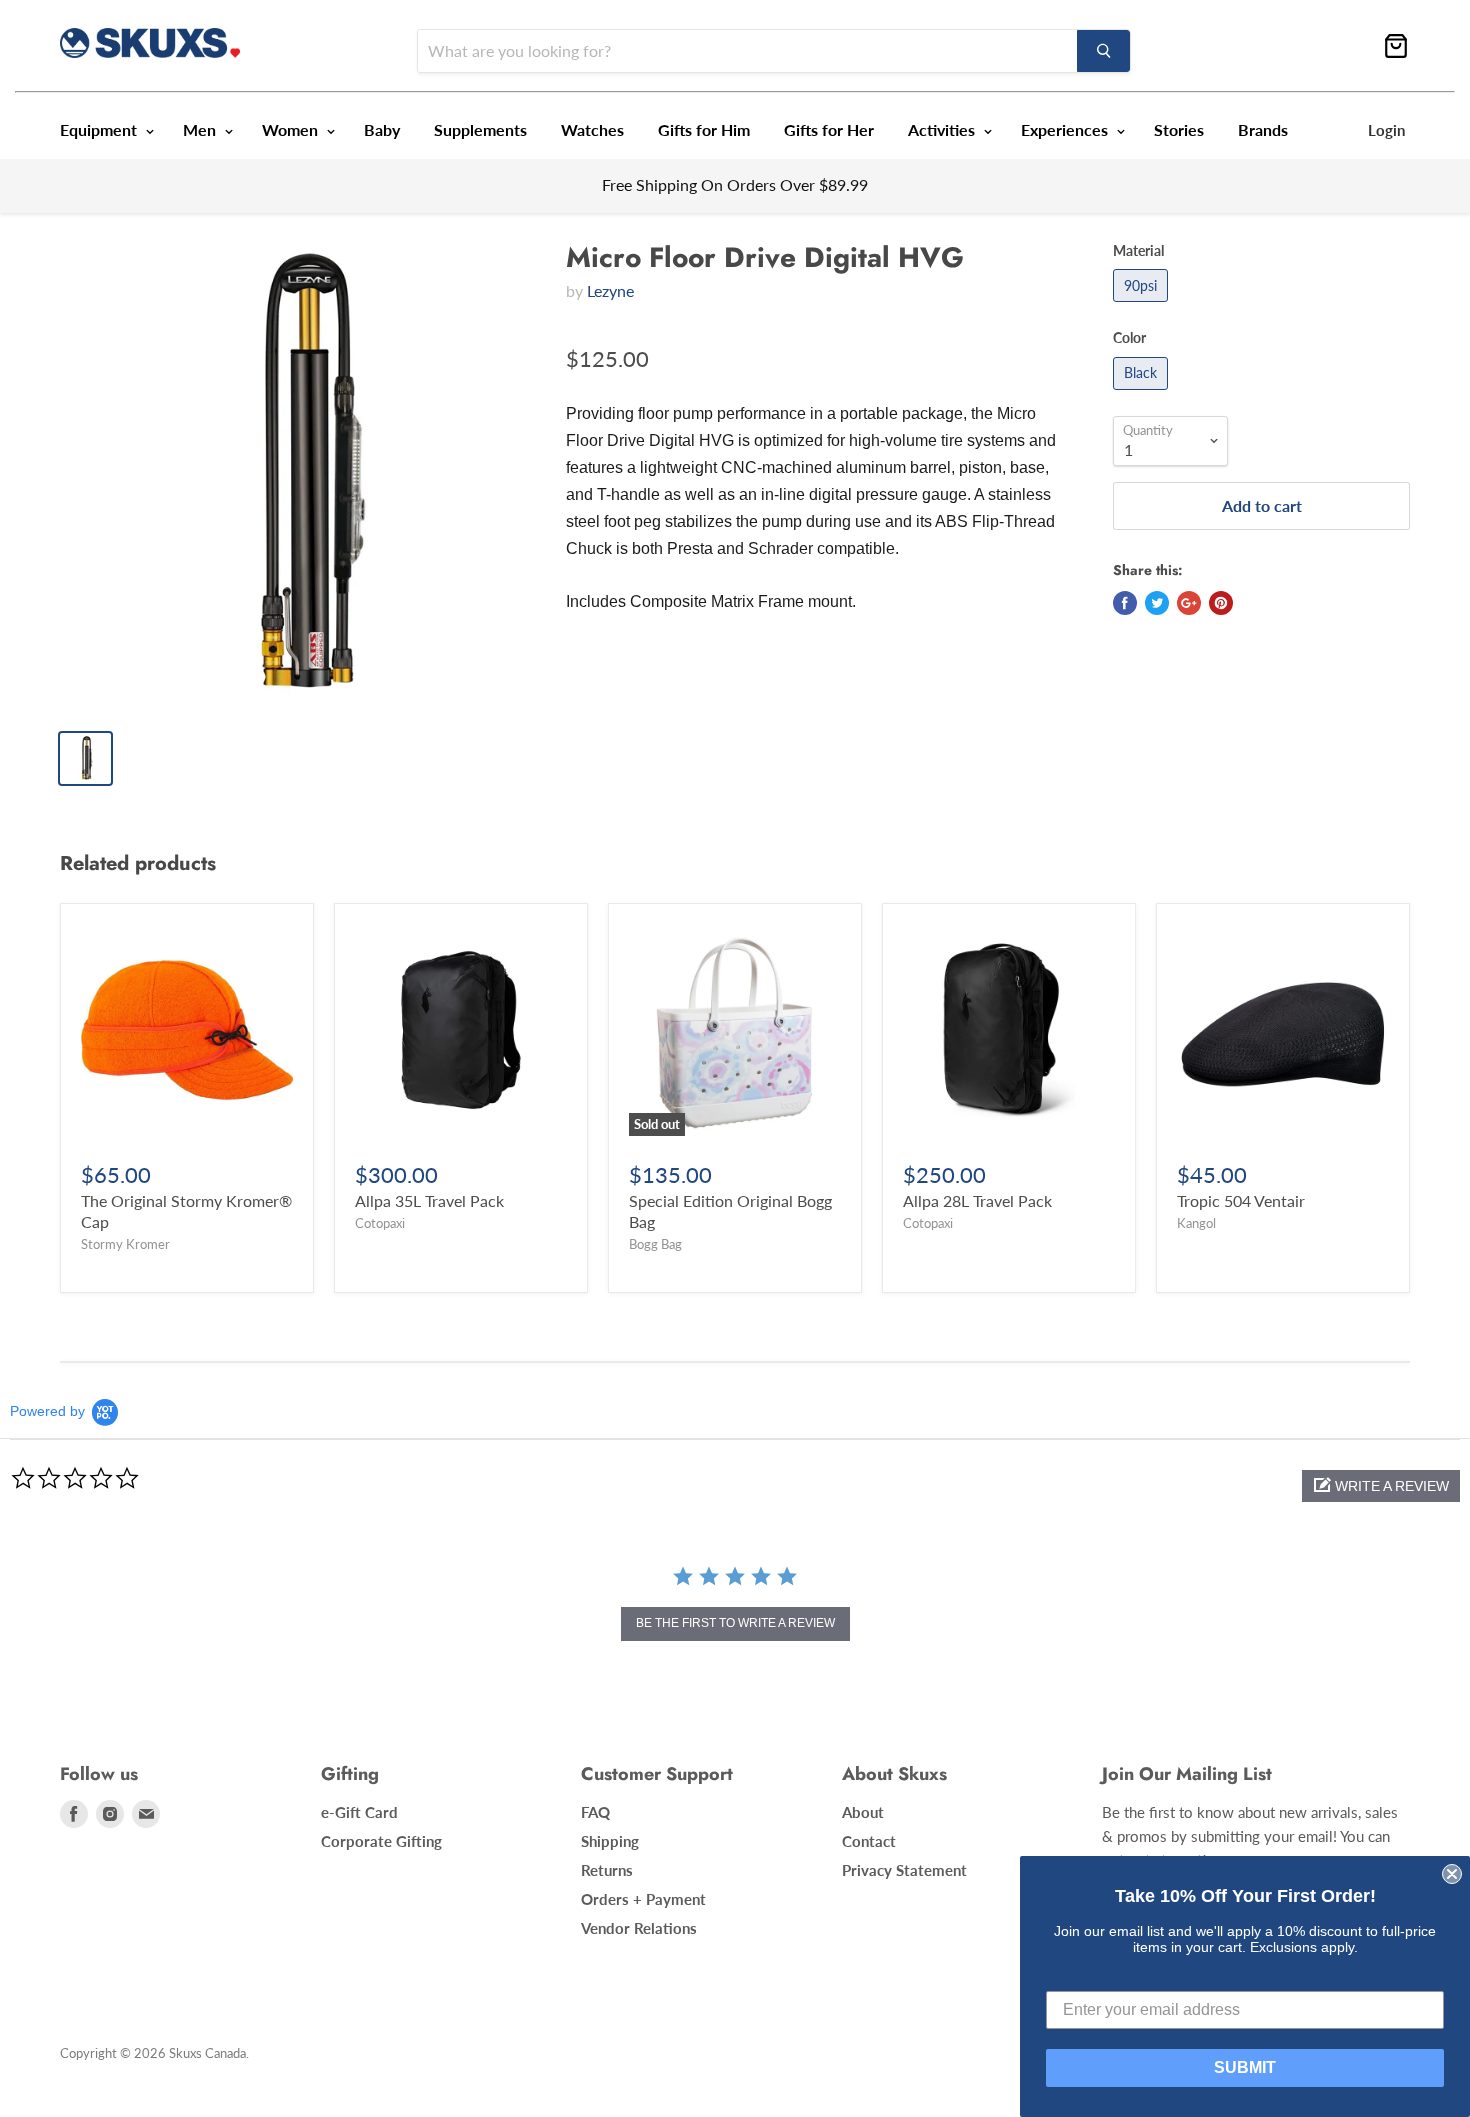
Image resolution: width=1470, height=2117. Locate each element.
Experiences (1066, 129)
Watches (592, 129)
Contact (869, 1841)
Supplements (480, 129)
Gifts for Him (704, 129)
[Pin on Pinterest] (1221, 603)
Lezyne (610, 290)
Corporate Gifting (381, 1841)
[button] (1381, 1486)
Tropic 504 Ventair (1241, 1200)
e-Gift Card (359, 1812)
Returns (607, 1870)
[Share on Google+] (1189, 603)
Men (201, 129)
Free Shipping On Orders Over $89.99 (735, 184)
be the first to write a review (735, 1623)
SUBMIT (1245, 2067)
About (863, 1812)
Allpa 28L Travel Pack (977, 1200)
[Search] (1103, 51)
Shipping (610, 1841)
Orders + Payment (643, 1899)
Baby (382, 129)
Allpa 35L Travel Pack (429, 1200)
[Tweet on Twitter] (1157, 603)
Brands (1263, 129)
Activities (943, 129)
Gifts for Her (829, 129)
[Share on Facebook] (1125, 603)
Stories (1179, 129)
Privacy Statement (904, 1870)
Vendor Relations (639, 1928)
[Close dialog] (1452, 1874)
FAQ (595, 1812)
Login (1386, 130)
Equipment (100, 129)
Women (292, 129)
